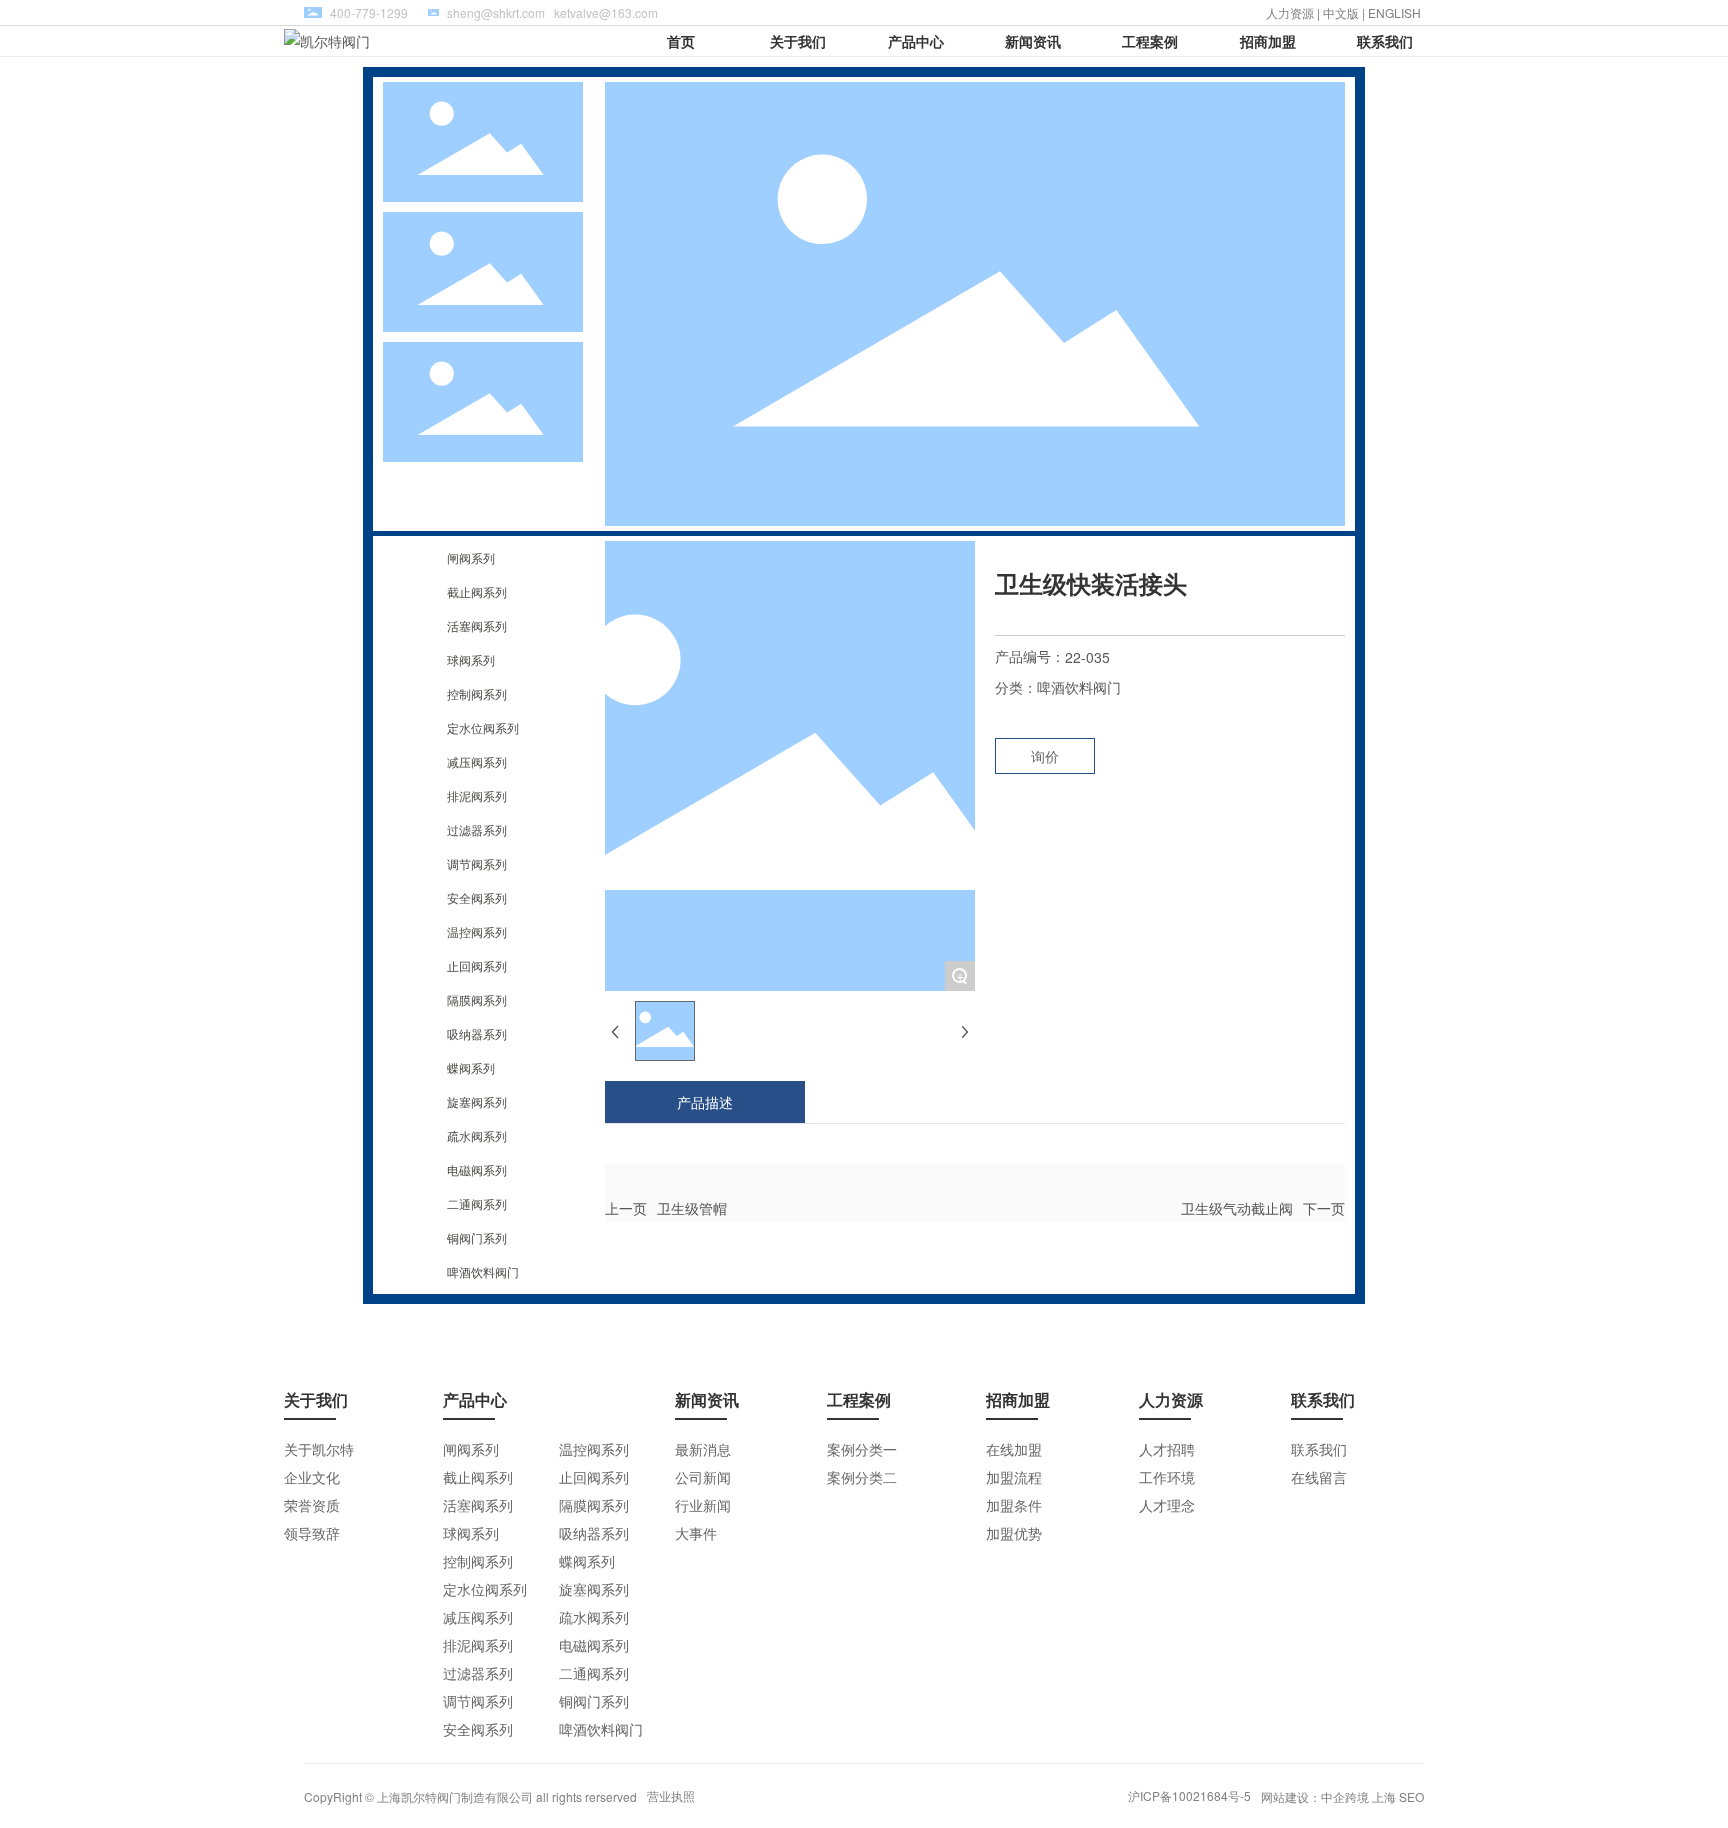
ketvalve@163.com (606, 12)
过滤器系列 (477, 829)
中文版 (1341, 12)
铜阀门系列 (477, 1237)
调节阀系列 (477, 863)
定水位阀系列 (483, 727)
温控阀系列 (477, 931)
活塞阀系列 (477, 625)
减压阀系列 (477, 761)
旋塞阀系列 (477, 1101)
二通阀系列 (477, 1203)
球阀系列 (471, 659)
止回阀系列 (477, 965)
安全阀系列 (477, 897)
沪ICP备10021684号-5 (1189, 1795)
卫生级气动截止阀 (1237, 1208)
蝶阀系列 (471, 1067)
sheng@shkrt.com (496, 12)
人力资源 (1290, 12)
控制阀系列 (477, 693)
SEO (1411, 1796)
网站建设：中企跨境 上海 (1328, 1796)
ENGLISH (1396, 12)
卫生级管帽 (692, 1208)
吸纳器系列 (477, 1033)
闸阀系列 (471, 557)
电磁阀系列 (477, 1169)
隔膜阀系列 (477, 999)
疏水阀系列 (477, 1135)
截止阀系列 (477, 591)
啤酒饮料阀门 (483, 1271)
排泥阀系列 (477, 795)
